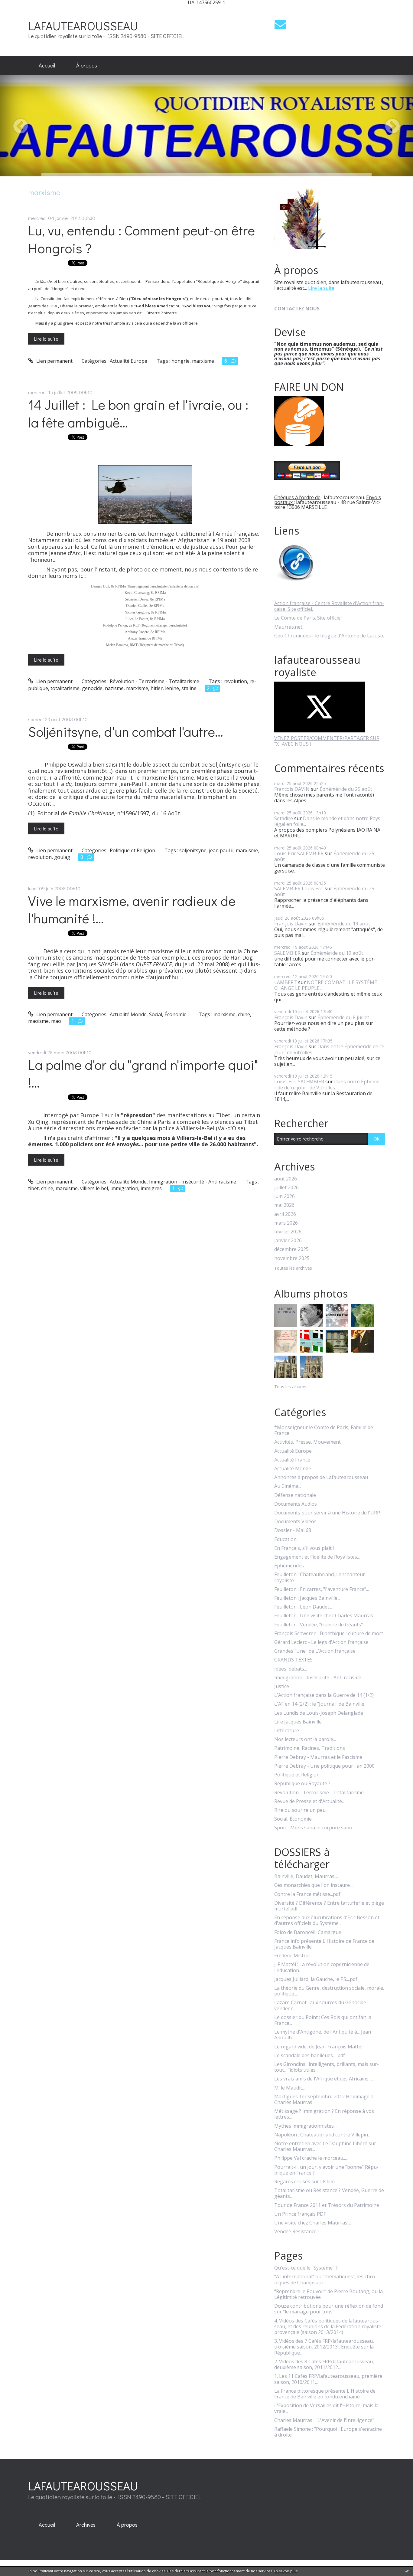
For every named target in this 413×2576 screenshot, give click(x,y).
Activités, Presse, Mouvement (307, 1442)
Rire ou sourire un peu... (301, 1810)
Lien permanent (54, 361)
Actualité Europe (128, 361)
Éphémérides (289, 1566)
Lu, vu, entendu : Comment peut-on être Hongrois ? (141, 239)
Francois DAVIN (292, 789)
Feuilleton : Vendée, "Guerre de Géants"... (320, 1625)
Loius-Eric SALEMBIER (299, 1082)
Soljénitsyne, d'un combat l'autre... (126, 731)
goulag (62, 857)
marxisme (203, 361)
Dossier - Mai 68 (293, 1530)
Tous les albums (290, 1387)
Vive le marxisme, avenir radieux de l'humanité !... (132, 909)
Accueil (47, 65)
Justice (282, 1686)
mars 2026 (286, 1223)
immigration (124, 1188)
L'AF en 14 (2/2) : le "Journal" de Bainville (319, 1704)
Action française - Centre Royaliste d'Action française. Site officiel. (329, 606)
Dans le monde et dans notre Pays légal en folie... (327, 821)
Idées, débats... (291, 1669)
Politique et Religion (132, 850)
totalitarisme (65, 688)
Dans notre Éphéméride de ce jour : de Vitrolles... (329, 1049)
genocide (92, 688)
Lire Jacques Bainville (298, 1722)
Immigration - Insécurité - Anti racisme (193, 1182)
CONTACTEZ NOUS (297, 309)
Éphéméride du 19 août (344, 924)
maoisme (38, 1021)
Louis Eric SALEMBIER (299, 853)
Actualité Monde (128, 1014)
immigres (151, 1188)
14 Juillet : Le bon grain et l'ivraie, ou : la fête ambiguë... (138, 413)
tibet (33, 1188)
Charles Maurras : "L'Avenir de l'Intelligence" (324, 2420)
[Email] (280, 24)
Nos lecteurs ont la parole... (305, 1739)
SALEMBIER (287, 953)
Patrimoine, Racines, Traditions (310, 1748)
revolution (235, 681)
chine (244, 1014)
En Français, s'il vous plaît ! (304, 1548)
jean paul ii (221, 850)
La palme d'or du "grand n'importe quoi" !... (143, 1073)
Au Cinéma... (288, 1486)
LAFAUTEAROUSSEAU (83, 26)
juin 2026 (285, 1196)
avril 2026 (285, 1214)
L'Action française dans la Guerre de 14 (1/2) (324, 1695)
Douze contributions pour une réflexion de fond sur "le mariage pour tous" (329, 2309)
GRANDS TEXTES (293, 1660)
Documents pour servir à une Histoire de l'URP (327, 1513)
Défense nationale (295, 1495)
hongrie (180, 361)
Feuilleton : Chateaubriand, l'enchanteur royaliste (320, 1577)
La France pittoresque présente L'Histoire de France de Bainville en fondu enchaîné (325, 2394)
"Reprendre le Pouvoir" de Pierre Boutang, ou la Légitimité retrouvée (328, 2294)
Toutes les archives (293, 1268)
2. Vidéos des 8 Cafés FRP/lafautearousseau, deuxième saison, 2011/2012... (324, 2365)
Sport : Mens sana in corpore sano (313, 1828)
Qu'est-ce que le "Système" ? (306, 2268)
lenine (172, 688)
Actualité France (292, 1460)
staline (189, 688)
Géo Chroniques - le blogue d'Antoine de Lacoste (329, 636)
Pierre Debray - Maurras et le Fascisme (318, 1757)
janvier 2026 (288, 1241)
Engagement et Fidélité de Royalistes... (317, 1557)
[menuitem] (47, 66)
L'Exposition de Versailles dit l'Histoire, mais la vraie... (326, 2408)
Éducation (285, 1539)
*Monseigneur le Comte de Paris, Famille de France (324, 1430)
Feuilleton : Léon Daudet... (303, 1607)
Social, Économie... (169, 1014)
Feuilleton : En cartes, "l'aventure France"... (322, 1589)
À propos (87, 65)
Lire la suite (46, 339)
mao (56, 1021)
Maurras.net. (289, 627)
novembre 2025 (292, 1258)
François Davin (291, 924)
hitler (157, 688)
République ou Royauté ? (302, 1784)
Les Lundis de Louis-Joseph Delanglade (319, 1713)
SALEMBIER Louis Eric (299, 889)
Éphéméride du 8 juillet (343, 1017)
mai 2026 (284, 1205)
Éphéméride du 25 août (346, 789)
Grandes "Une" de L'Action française (315, 1651)
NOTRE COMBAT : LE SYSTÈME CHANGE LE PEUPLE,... (326, 985)
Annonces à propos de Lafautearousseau (321, 1477)
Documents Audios (296, 1504)
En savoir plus (286, 2571)
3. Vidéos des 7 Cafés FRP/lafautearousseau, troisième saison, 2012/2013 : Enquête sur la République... (324, 2347)
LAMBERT (286, 982)
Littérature (287, 1731)
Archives (86, 2525)
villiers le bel (94, 1188)
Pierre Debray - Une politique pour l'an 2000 (324, 1766)
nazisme (114, 688)
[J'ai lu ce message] (407, 2571)
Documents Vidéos (295, 1522)
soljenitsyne (193, 850)
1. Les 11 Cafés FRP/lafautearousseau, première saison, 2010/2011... (328, 2379)
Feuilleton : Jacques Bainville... (307, 1598)
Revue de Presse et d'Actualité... (309, 1801)
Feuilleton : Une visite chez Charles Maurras (324, 1616)
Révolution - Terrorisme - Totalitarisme (154, 681)
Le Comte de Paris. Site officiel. (308, 618)
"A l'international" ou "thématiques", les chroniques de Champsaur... (325, 2280)
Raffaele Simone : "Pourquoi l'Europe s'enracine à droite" (328, 2432)
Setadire (284, 818)
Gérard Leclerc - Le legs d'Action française (321, 1642)
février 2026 (288, 1232)
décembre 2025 (291, 1249)
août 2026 (286, 1179)
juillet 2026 (286, 1188)
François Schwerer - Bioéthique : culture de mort (329, 1633)
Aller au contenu (22, 10)
